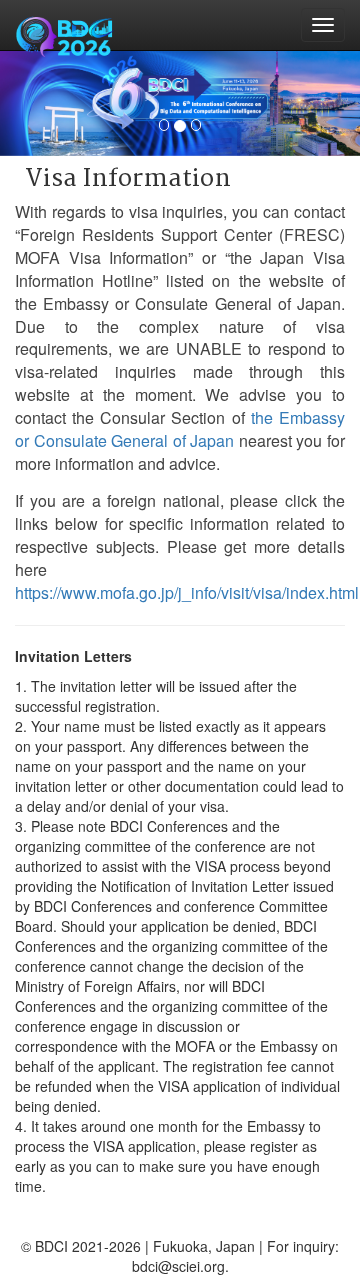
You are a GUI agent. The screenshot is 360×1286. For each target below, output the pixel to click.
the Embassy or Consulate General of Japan (180, 429)
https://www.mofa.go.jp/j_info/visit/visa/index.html (187, 592)
